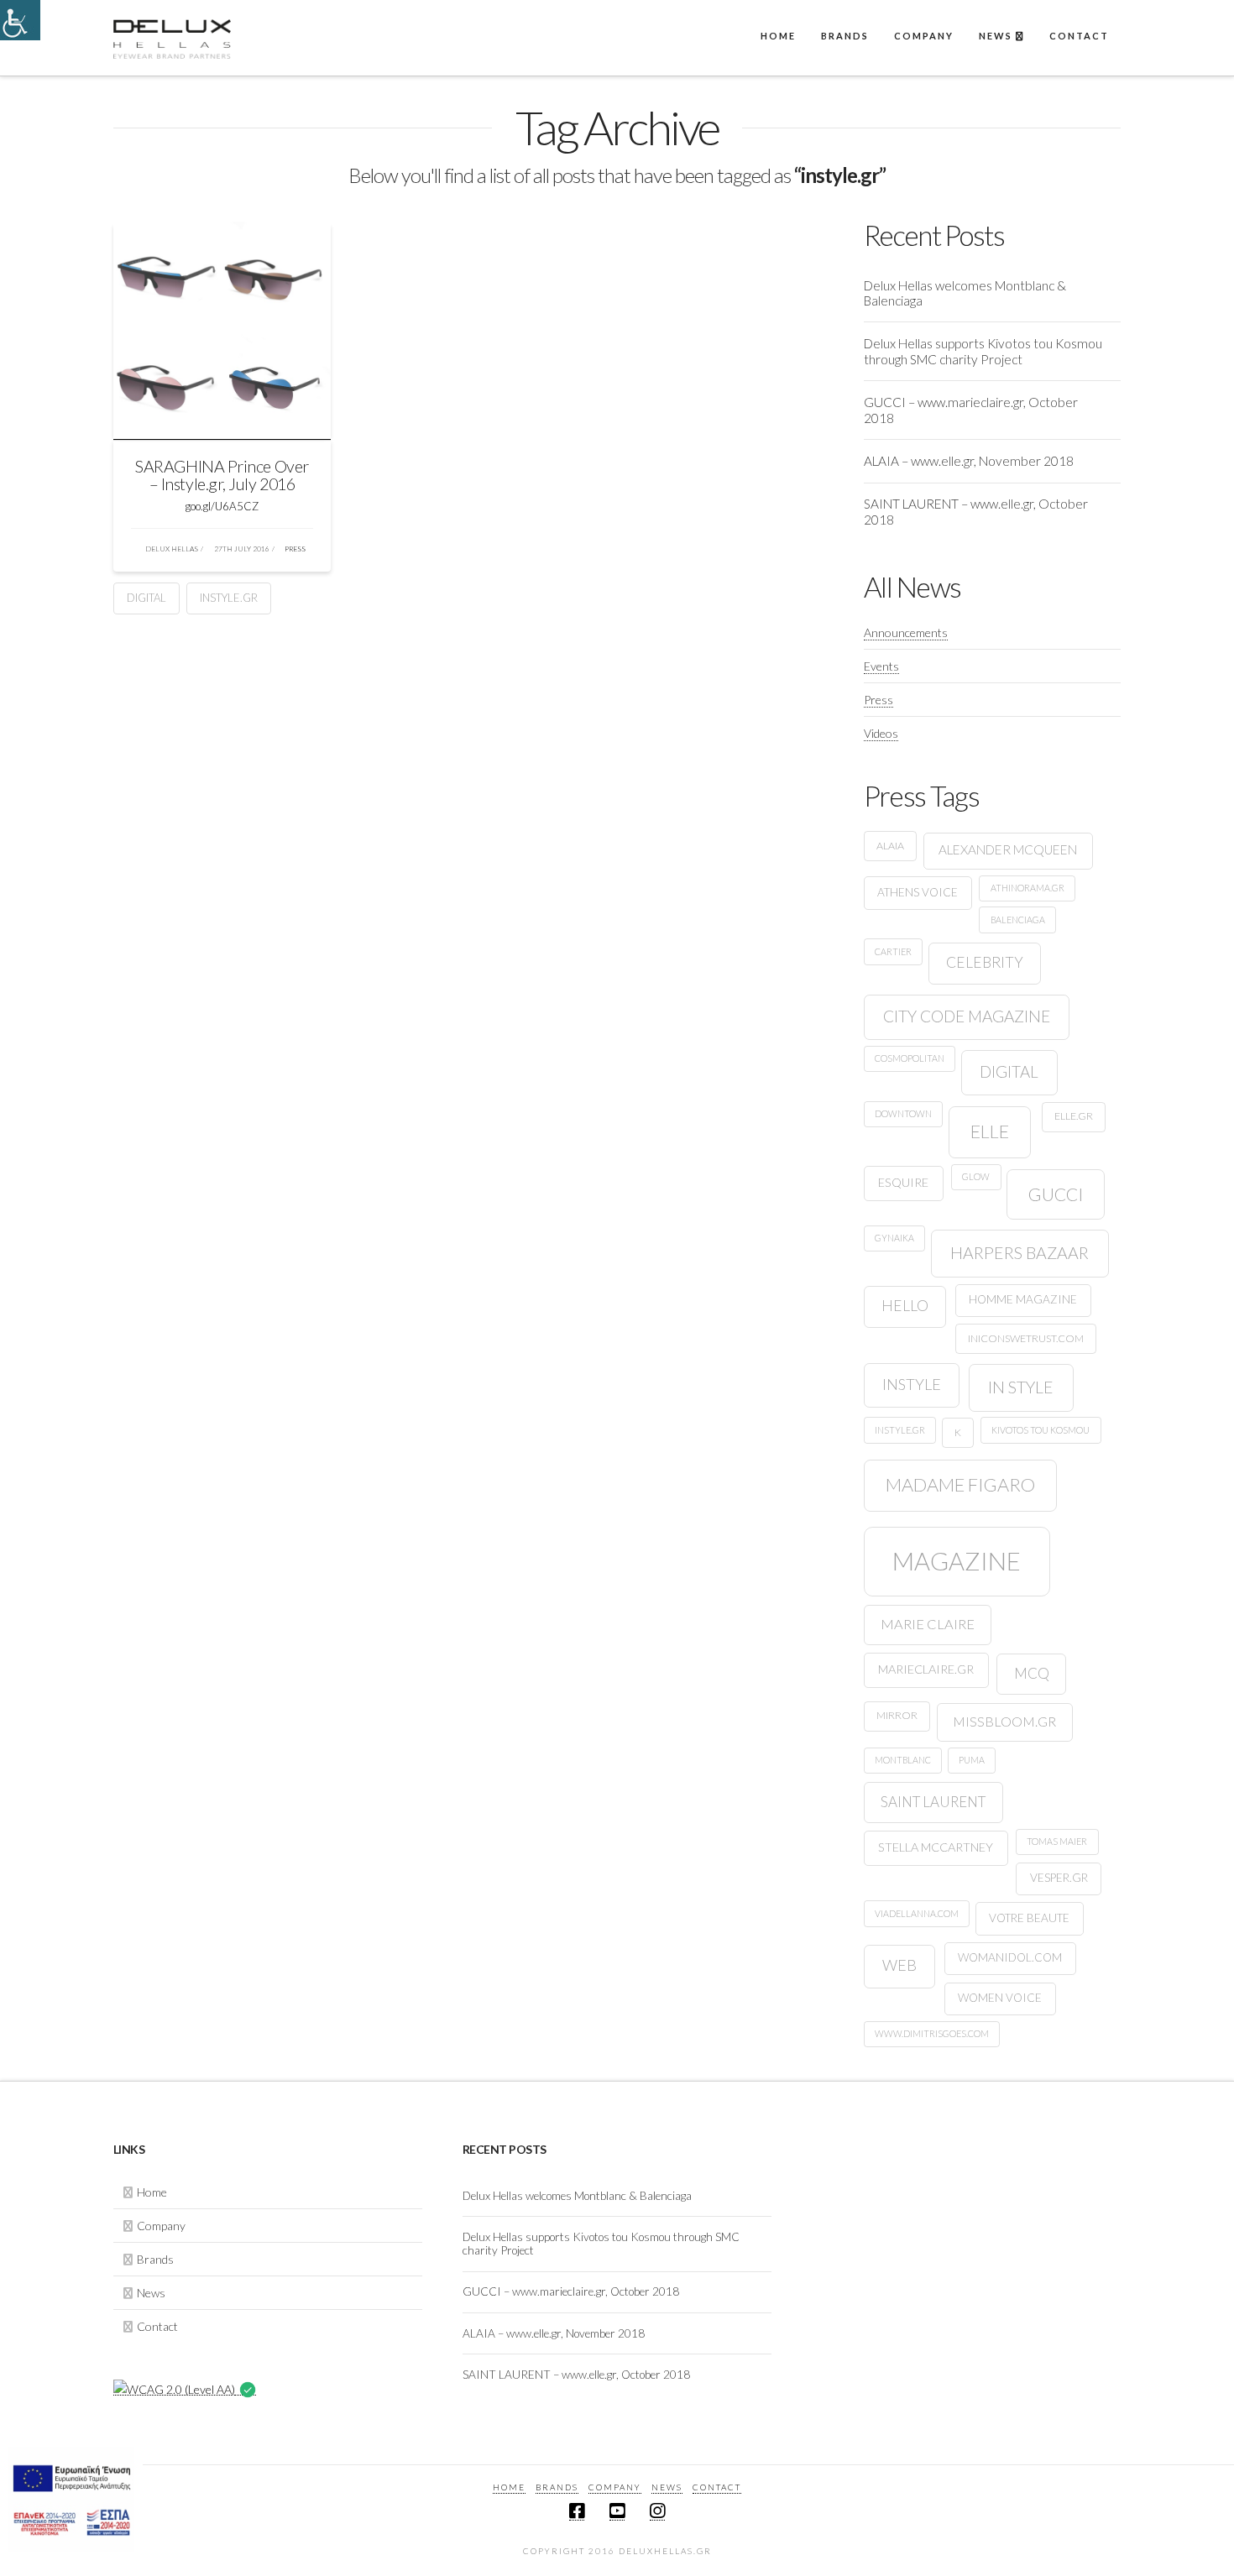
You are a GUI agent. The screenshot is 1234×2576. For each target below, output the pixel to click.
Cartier (893, 951)
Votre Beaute (1029, 1918)
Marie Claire (928, 1624)
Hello (905, 1306)
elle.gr (1074, 1116)
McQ (1032, 1673)
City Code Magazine (967, 1016)
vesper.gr (1059, 1878)
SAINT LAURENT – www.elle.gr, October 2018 (976, 512)
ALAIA (890, 846)
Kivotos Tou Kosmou (1041, 1430)
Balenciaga (1018, 920)
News (151, 2293)
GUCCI (1056, 1194)
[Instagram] (657, 2511)
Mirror (897, 1715)
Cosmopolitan (910, 1058)
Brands (155, 2259)
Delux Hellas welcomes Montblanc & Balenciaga (965, 293)
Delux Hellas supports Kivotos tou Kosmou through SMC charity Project (983, 351)
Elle (990, 1131)
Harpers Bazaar (1020, 1253)
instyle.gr (229, 598)
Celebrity (985, 962)
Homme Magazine (1023, 1299)
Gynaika (894, 1238)
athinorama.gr (1027, 888)
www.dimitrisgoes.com (932, 2033)
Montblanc (903, 1760)
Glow (976, 1176)
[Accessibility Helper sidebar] (20, 20)
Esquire (903, 1182)
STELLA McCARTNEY (936, 1847)
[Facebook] (577, 2511)
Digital (146, 598)
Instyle (912, 1384)
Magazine (957, 1561)
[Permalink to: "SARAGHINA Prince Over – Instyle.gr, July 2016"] (222, 331)
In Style (1021, 1387)
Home (152, 2192)
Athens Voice (918, 892)
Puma (972, 1760)
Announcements (906, 632)
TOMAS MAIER (1057, 1841)
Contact (157, 2326)
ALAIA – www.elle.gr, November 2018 (969, 461)
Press (294, 549)
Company (161, 2226)
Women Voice (1000, 1998)
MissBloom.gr (1004, 1721)
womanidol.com (1010, 1957)
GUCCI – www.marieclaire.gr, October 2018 (971, 410)
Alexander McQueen (1008, 849)
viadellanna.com (917, 1913)
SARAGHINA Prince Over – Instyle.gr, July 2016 (222, 475)
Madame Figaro (960, 1484)
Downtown (903, 1113)
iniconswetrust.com (1026, 1338)
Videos (881, 733)
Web (899, 1965)
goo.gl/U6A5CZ (222, 506)
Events (881, 666)
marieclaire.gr (926, 1669)
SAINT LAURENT (933, 1802)
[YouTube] (617, 2511)
